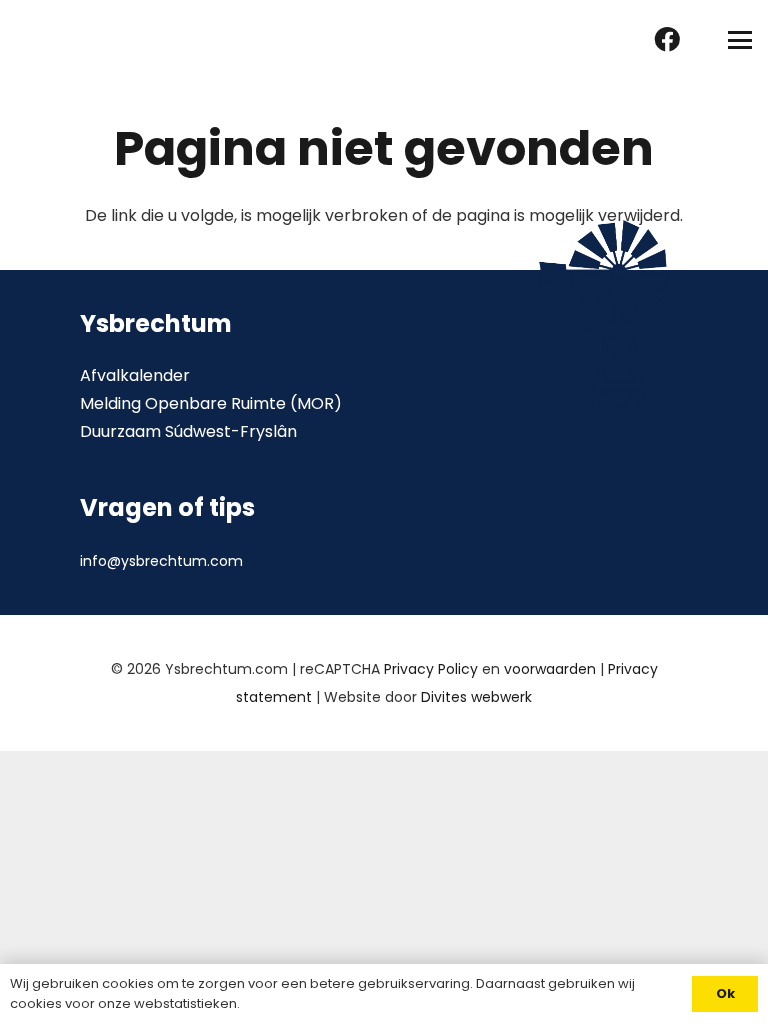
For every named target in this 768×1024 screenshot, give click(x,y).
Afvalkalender (135, 375)
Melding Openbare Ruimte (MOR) (211, 403)
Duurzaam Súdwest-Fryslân (188, 431)
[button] (740, 40)
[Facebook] (667, 39)
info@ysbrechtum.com (161, 561)
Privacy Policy (431, 669)
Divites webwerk (476, 697)
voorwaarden (550, 669)
